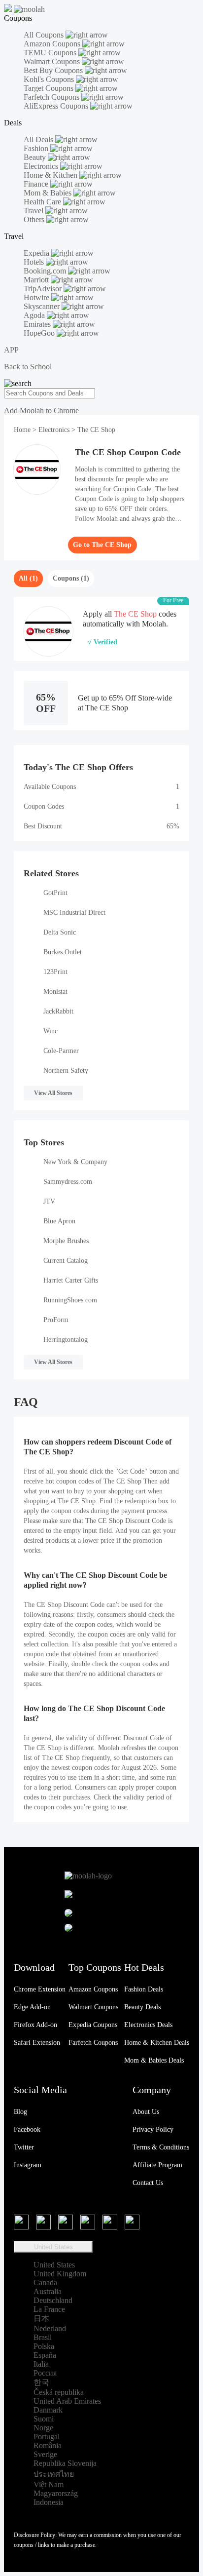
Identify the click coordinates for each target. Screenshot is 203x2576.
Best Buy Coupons (54, 70)
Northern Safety (66, 1071)
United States (53, 2247)
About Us (146, 2112)
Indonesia (49, 2502)
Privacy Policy (153, 2129)
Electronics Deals (148, 2025)
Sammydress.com (68, 1182)
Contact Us (148, 2183)
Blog (20, 2112)
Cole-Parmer (61, 1051)
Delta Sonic (60, 932)
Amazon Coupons (53, 44)
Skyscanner (43, 306)
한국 (41, 2382)
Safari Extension (37, 2043)
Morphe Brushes (66, 1241)
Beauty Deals (142, 2007)
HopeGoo (40, 333)
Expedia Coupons (93, 2025)
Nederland (50, 2328)
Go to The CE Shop (102, 545)
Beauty (36, 157)
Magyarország (56, 2493)
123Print (55, 972)
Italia (41, 2364)
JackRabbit (58, 1011)
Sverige (45, 2454)
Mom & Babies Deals (154, 2060)
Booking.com (46, 271)
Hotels (35, 262)
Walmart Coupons (53, 61)
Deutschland (53, 2300)
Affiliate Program (157, 2165)
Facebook (27, 2129)
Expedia (37, 253)
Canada (45, 2283)
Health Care (43, 202)
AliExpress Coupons (57, 106)
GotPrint (55, 893)
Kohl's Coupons (50, 79)
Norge (43, 2428)
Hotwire (37, 297)
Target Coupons (50, 88)
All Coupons (45, 35)
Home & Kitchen (51, 175)
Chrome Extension (40, 1989)
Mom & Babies (49, 193)
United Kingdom (60, 2274)
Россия (45, 2373)
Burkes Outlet (63, 952)
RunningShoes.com (70, 1300)
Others (35, 219)
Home (23, 430)
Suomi (44, 2419)
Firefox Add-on (35, 2025)
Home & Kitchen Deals (157, 2043)
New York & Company (75, 1162)
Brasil (43, 2337)
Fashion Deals (144, 1989)
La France (49, 2309)
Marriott (37, 280)
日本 (41, 2319)
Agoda (35, 315)
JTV (49, 1201)
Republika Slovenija (65, 2463)
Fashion (37, 148)
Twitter (24, 2147)
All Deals (39, 139)
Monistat (55, 992)
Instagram (28, 2165)
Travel (34, 211)
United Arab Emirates (67, 2401)
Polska (44, 2346)
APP (11, 350)
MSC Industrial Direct (74, 913)
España (45, 2355)
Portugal (47, 2437)
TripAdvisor (44, 289)
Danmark (48, 2410)
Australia (48, 2291)
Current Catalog (66, 1261)
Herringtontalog (66, 1340)
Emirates (38, 324)
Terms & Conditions (161, 2147)
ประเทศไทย (54, 2474)
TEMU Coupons (51, 53)
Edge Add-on (32, 2007)
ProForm (56, 1320)
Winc (51, 1031)
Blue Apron (59, 1221)
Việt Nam (49, 2484)
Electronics (42, 166)
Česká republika (59, 2392)
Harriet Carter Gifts (71, 1280)
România (48, 2445)
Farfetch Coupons (52, 97)
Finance (37, 184)
